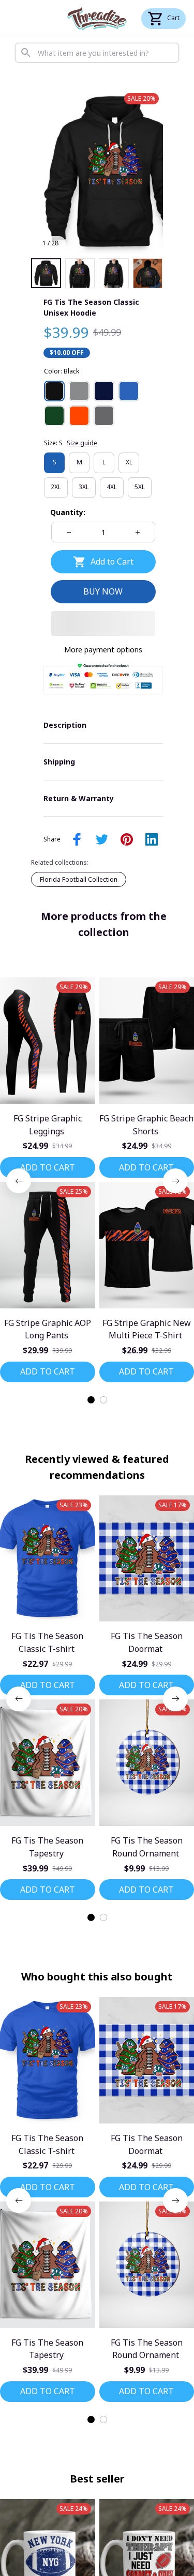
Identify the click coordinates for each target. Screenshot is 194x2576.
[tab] (91, 1400)
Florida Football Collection (79, 879)
